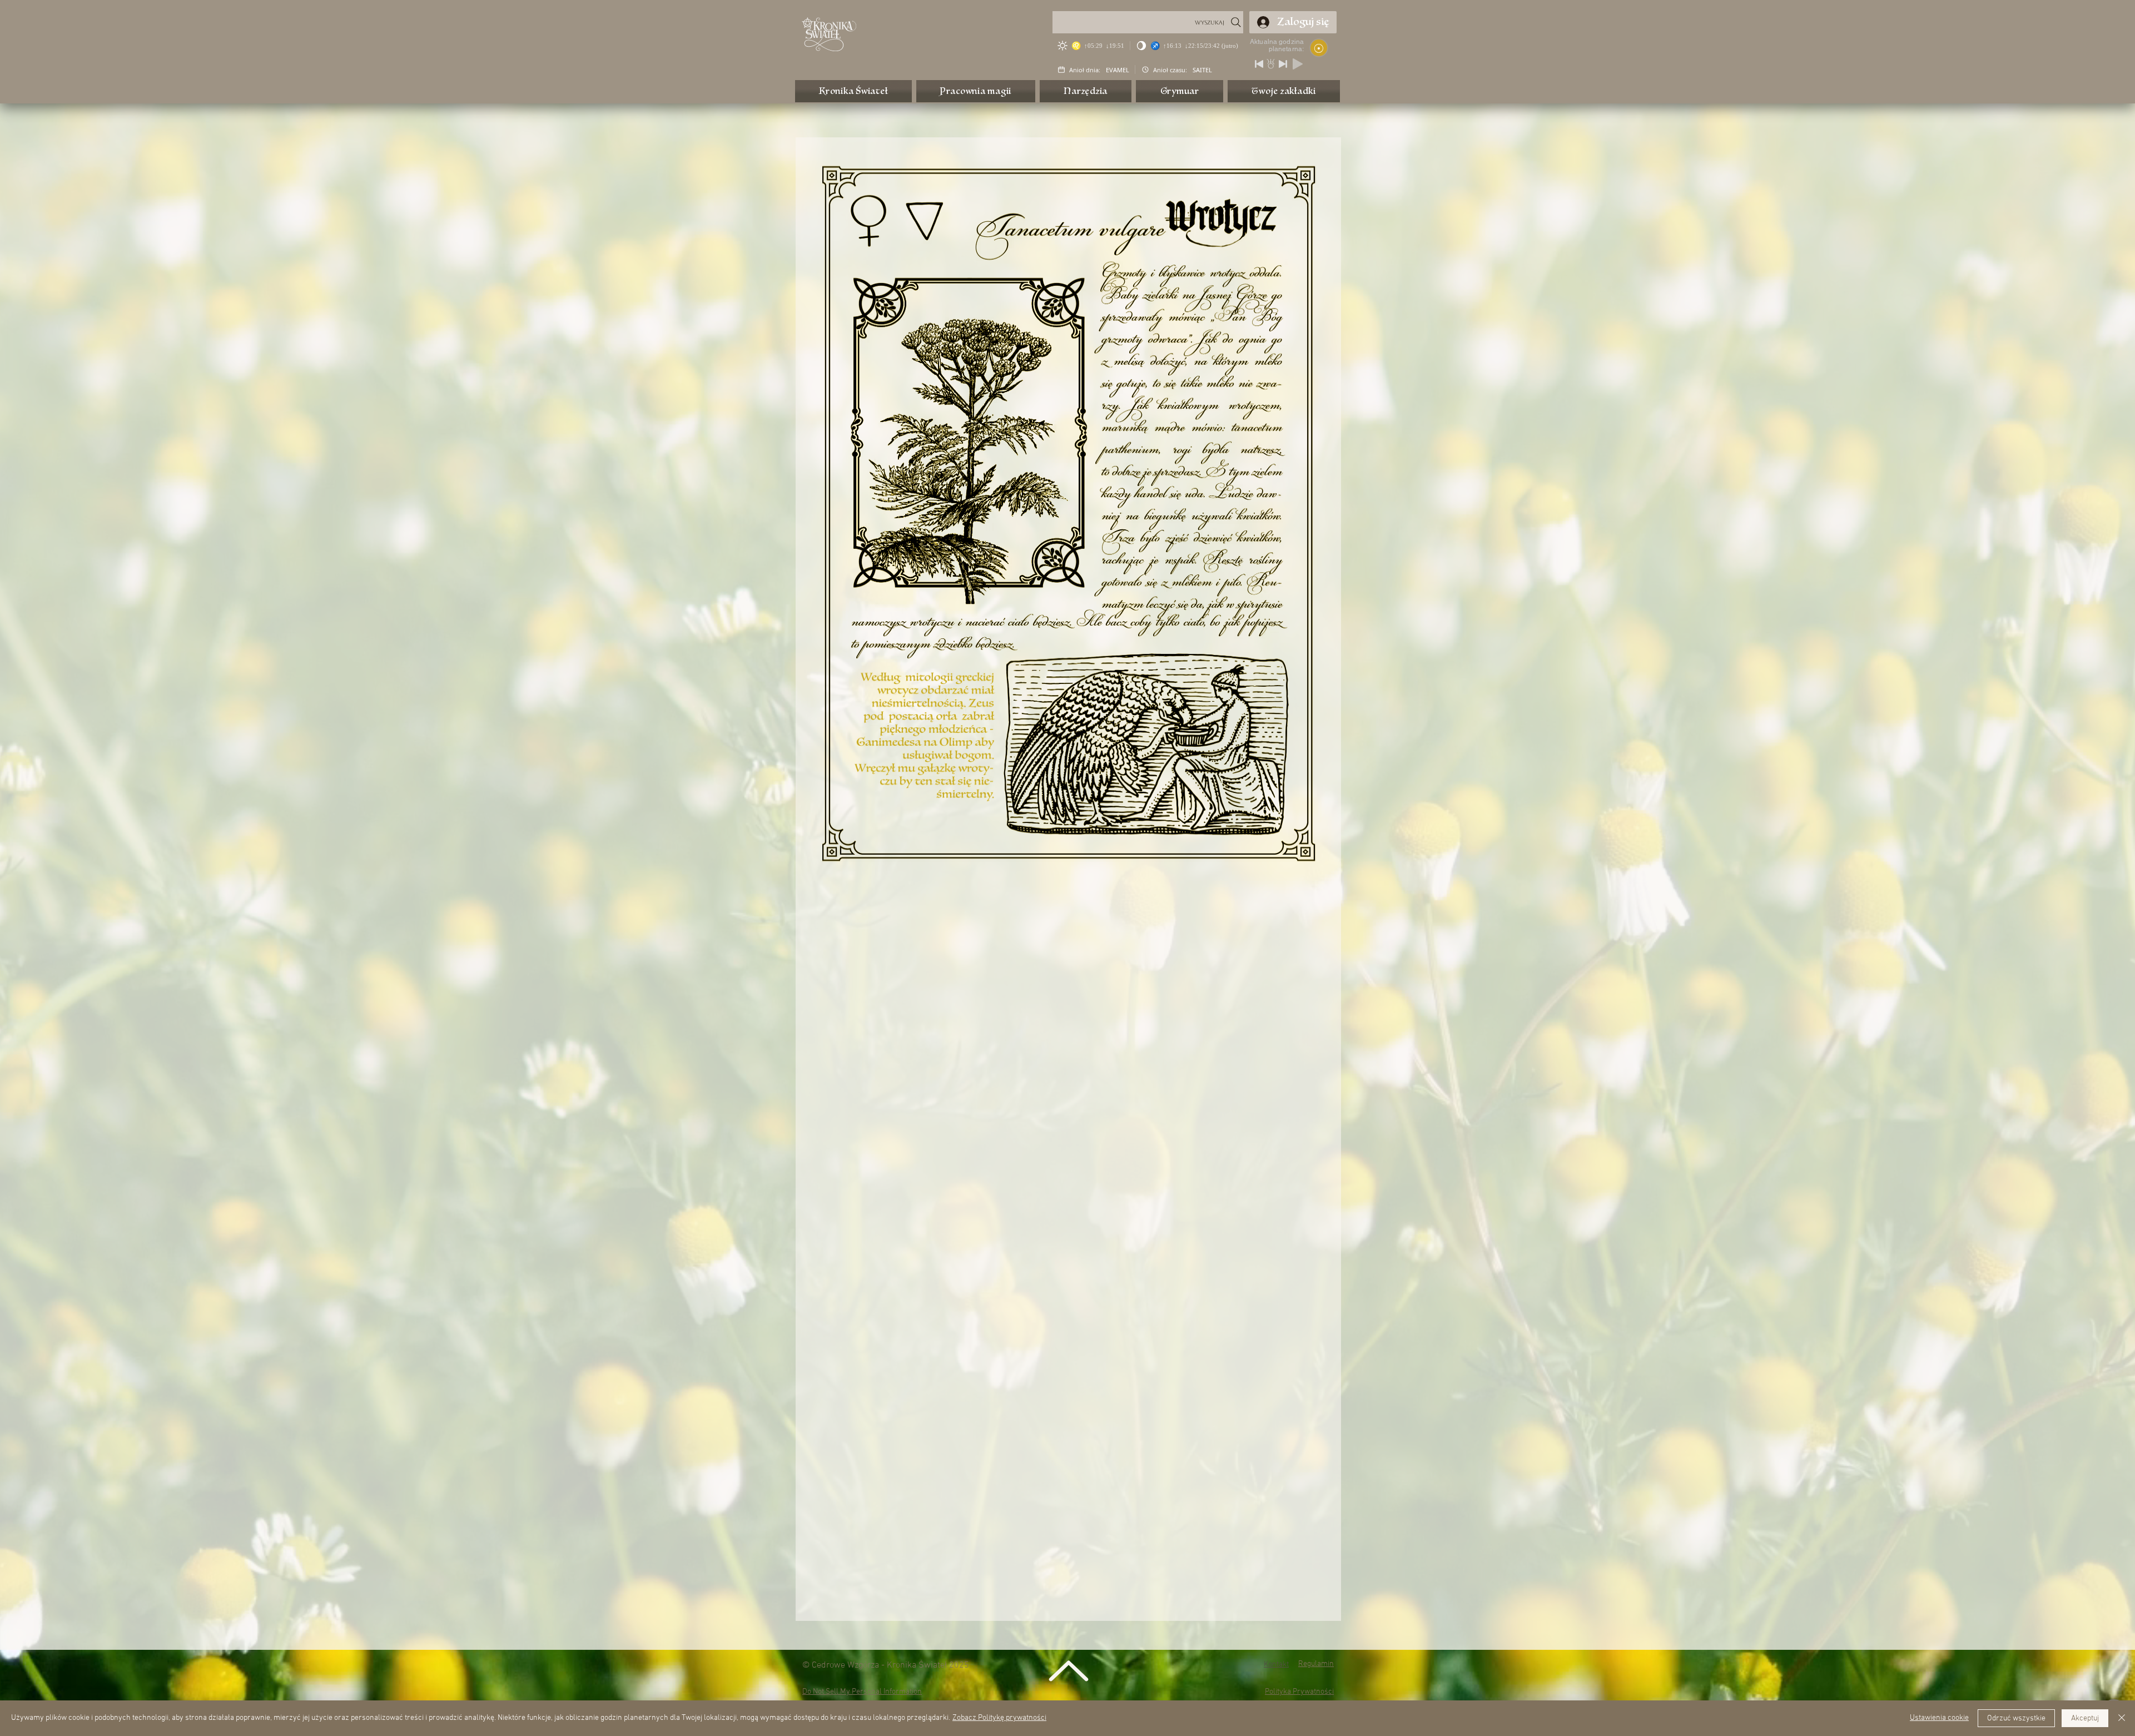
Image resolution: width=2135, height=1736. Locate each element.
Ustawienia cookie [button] (1939, 1718)
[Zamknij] (2122, 1718)
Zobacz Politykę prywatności (999, 1718)
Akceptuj (2085, 1718)
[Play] (1298, 64)
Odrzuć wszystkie (2016, 1718)
